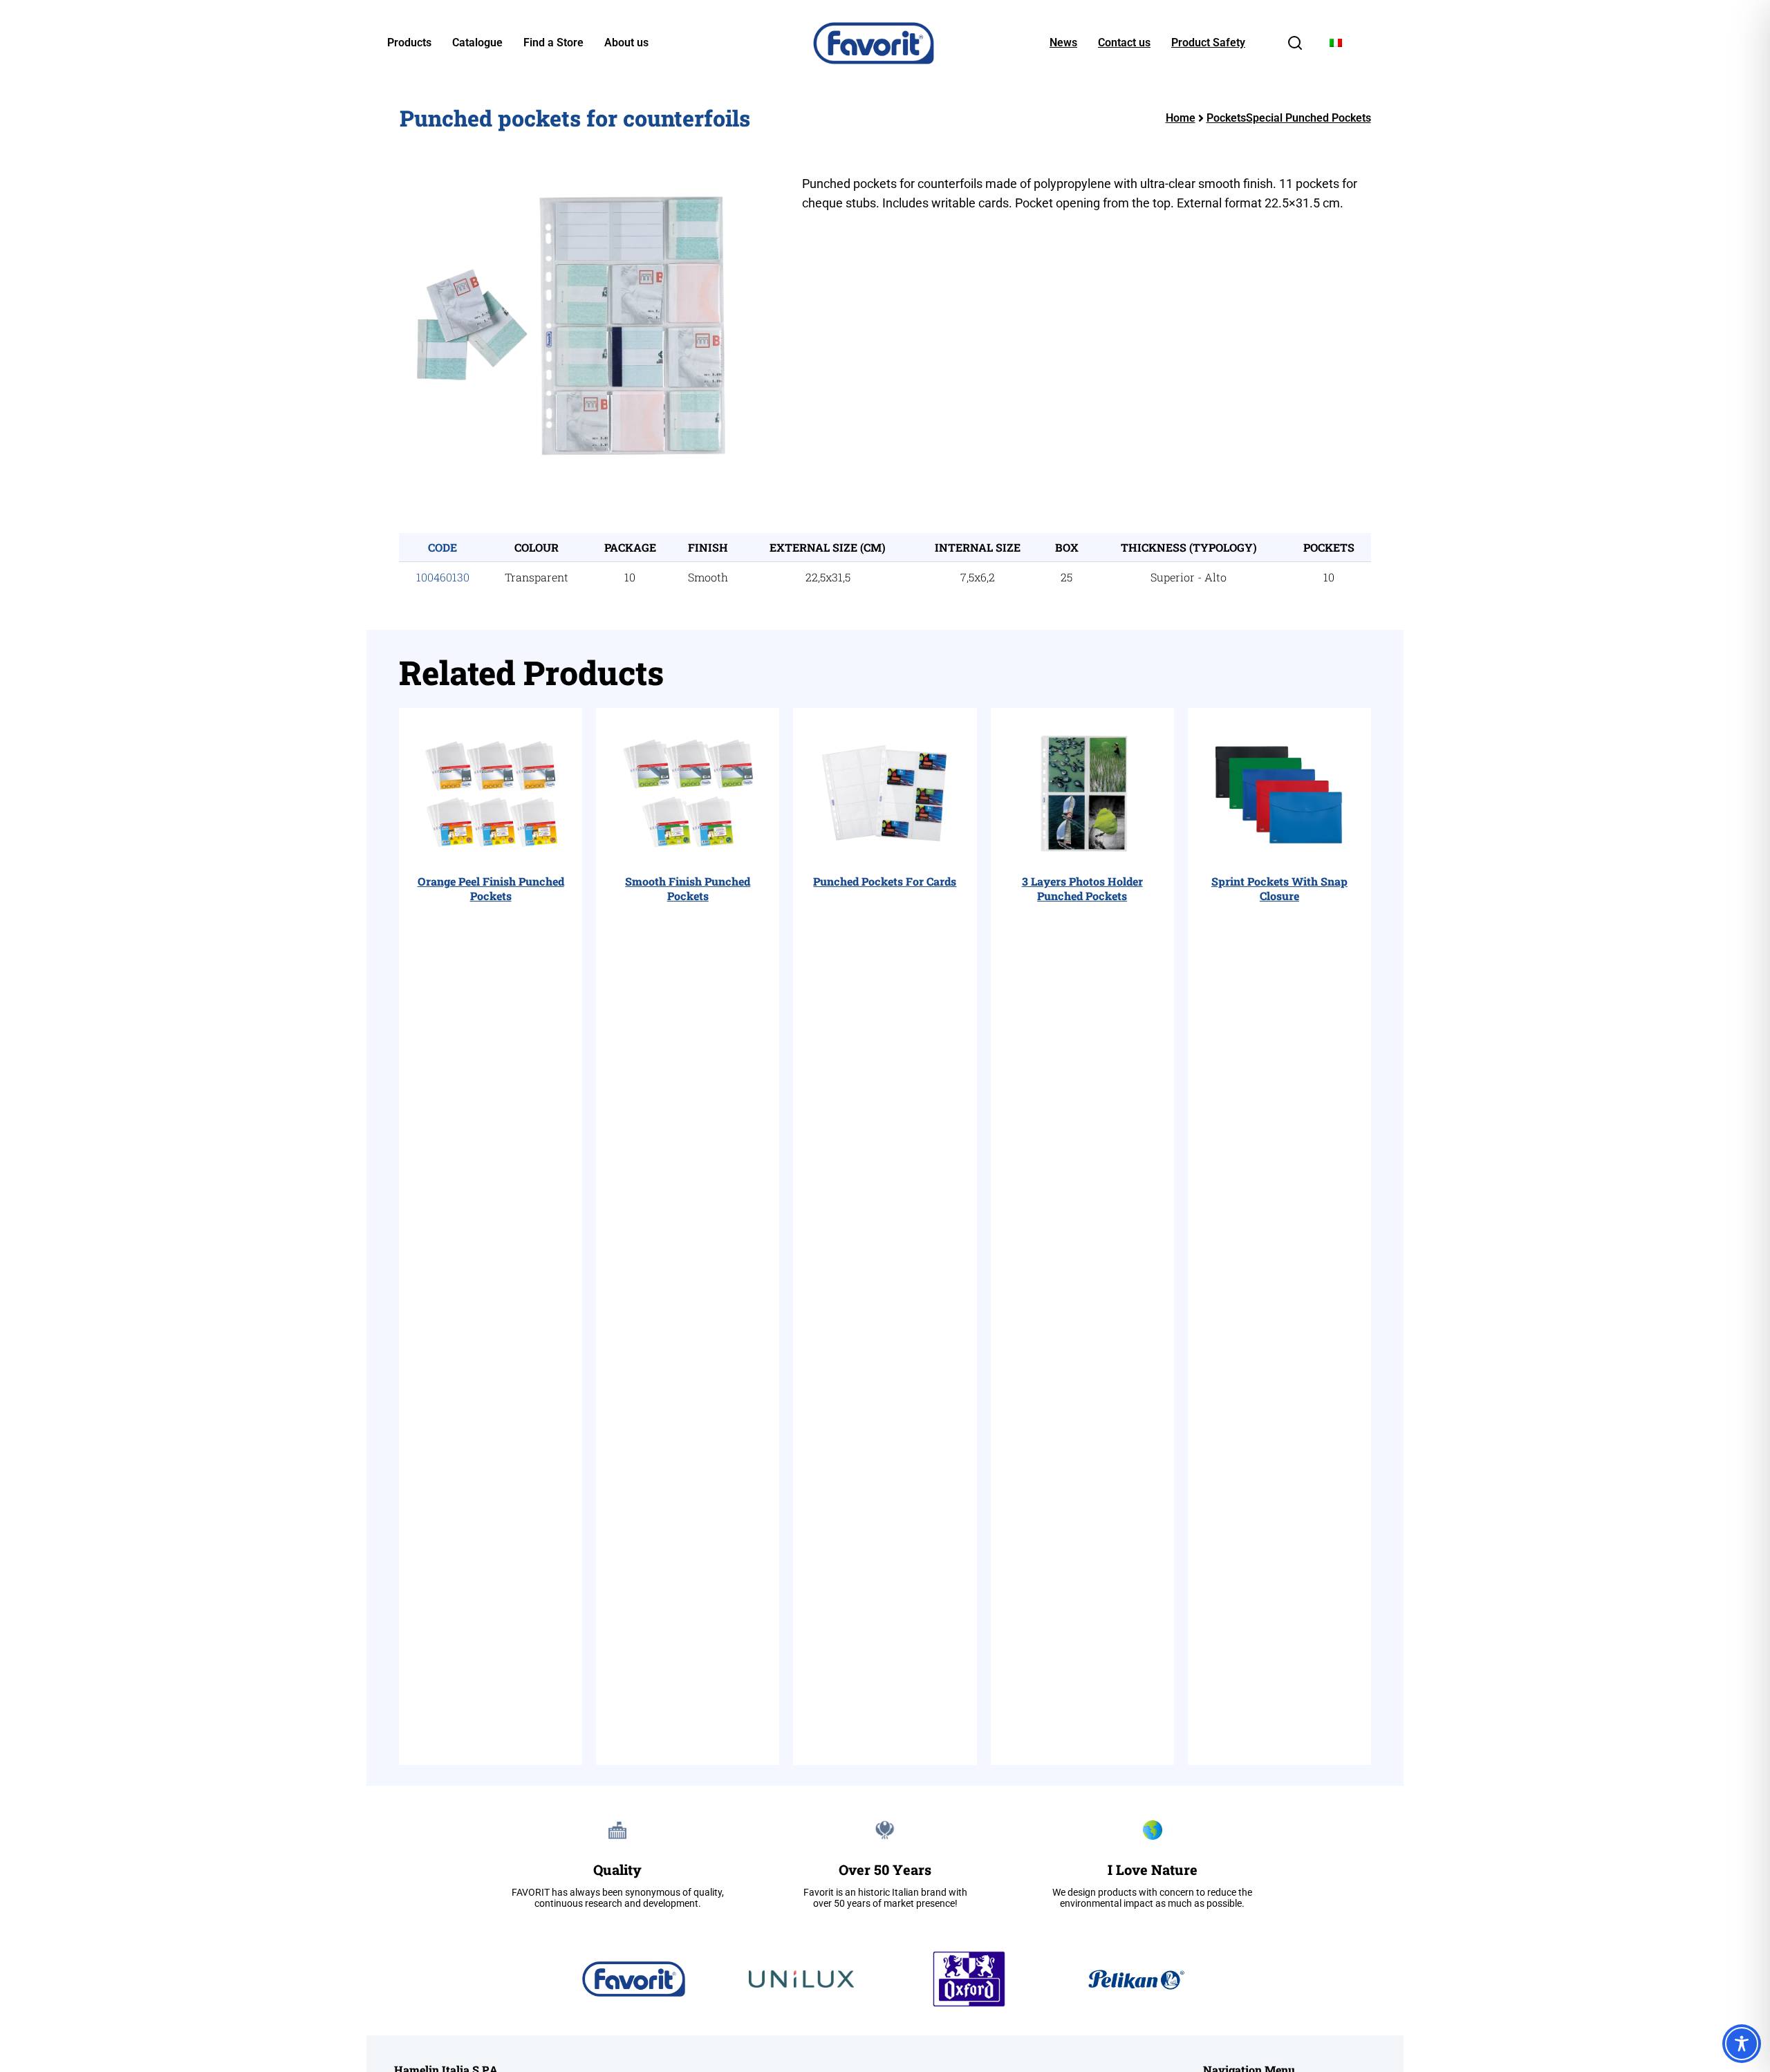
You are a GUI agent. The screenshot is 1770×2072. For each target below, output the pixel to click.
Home (1181, 118)
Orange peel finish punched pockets (491, 888)
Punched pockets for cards (885, 881)
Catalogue (477, 43)
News (1063, 43)
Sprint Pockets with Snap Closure (1279, 888)
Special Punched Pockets (1308, 118)
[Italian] (1336, 43)
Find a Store (553, 43)
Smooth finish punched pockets (688, 888)
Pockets (1226, 118)
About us (626, 43)
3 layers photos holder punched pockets (1082, 888)
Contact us (1124, 43)
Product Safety (1208, 43)
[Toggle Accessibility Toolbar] (1742, 2044)
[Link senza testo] (1295, 47)
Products (409, 43)
